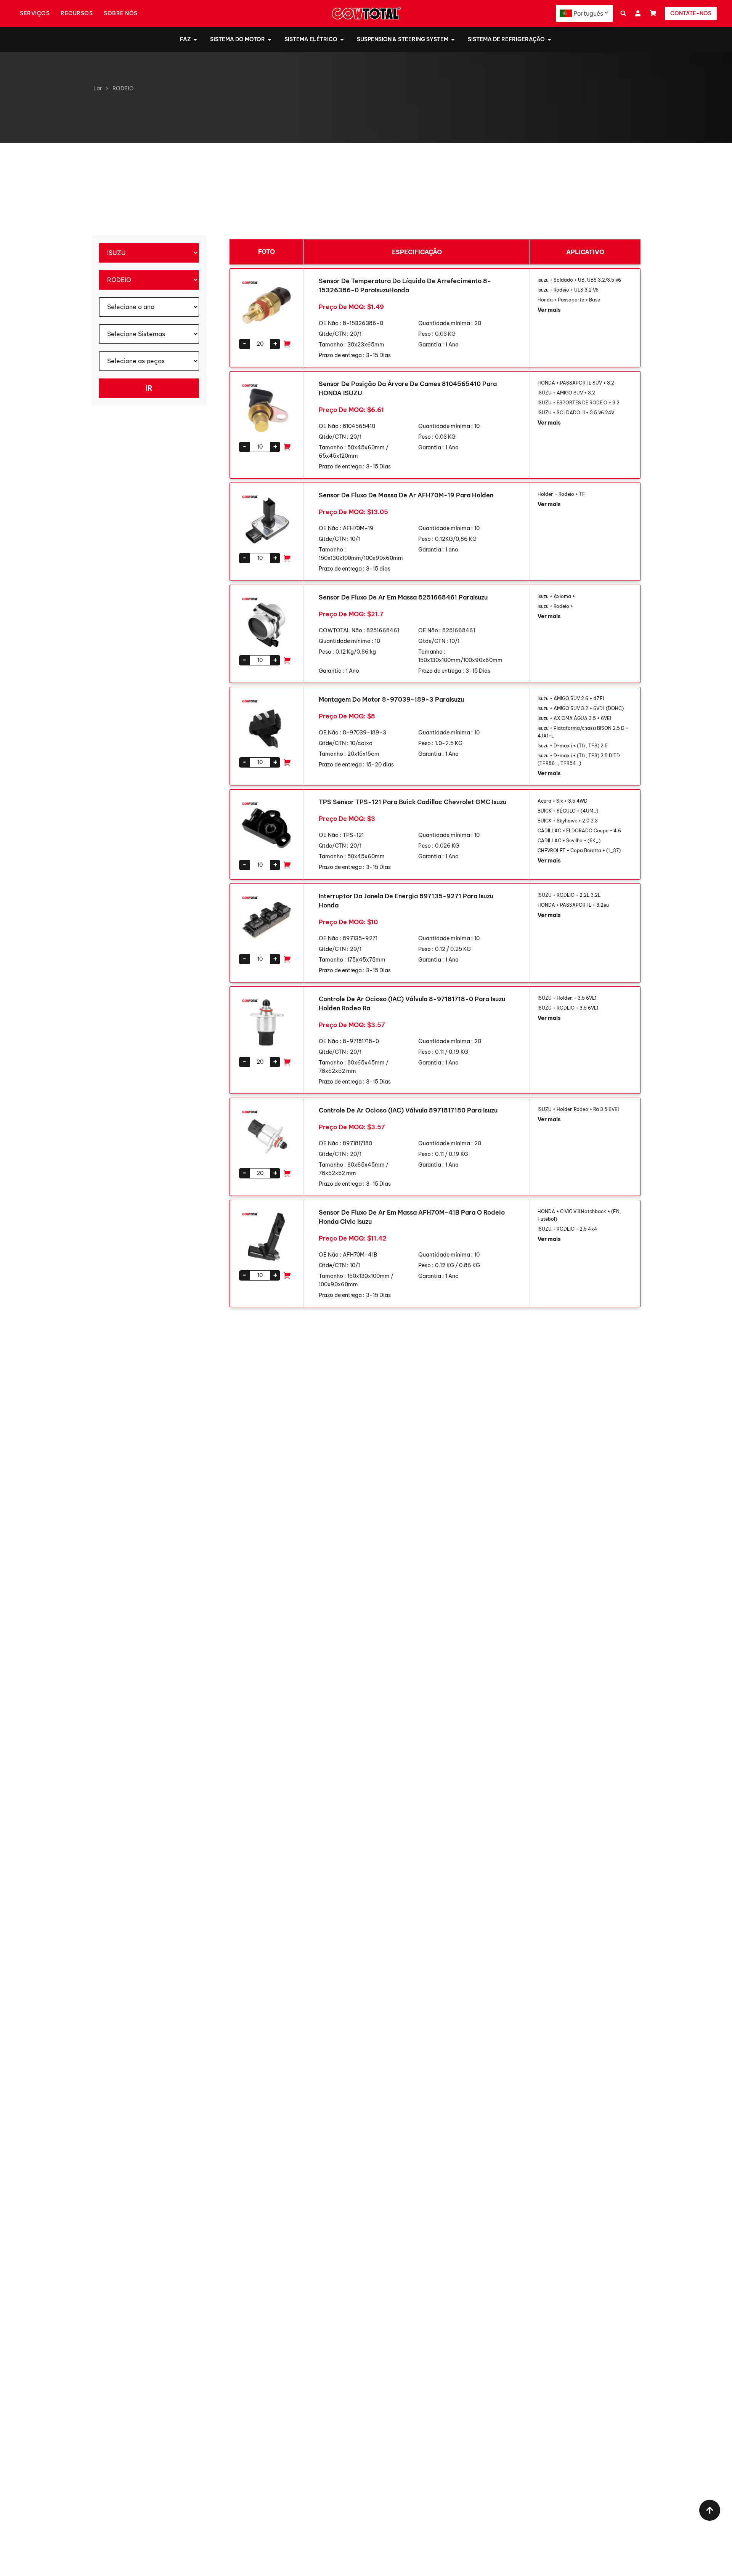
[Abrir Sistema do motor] (270, 39)
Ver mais (549, 310)
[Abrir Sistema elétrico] (342, 39)
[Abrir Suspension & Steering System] (453, 39)
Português (588, 13)
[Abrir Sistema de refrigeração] (549, 39)
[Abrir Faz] (195, 39)
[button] (623, 14)
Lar (98, 88)
